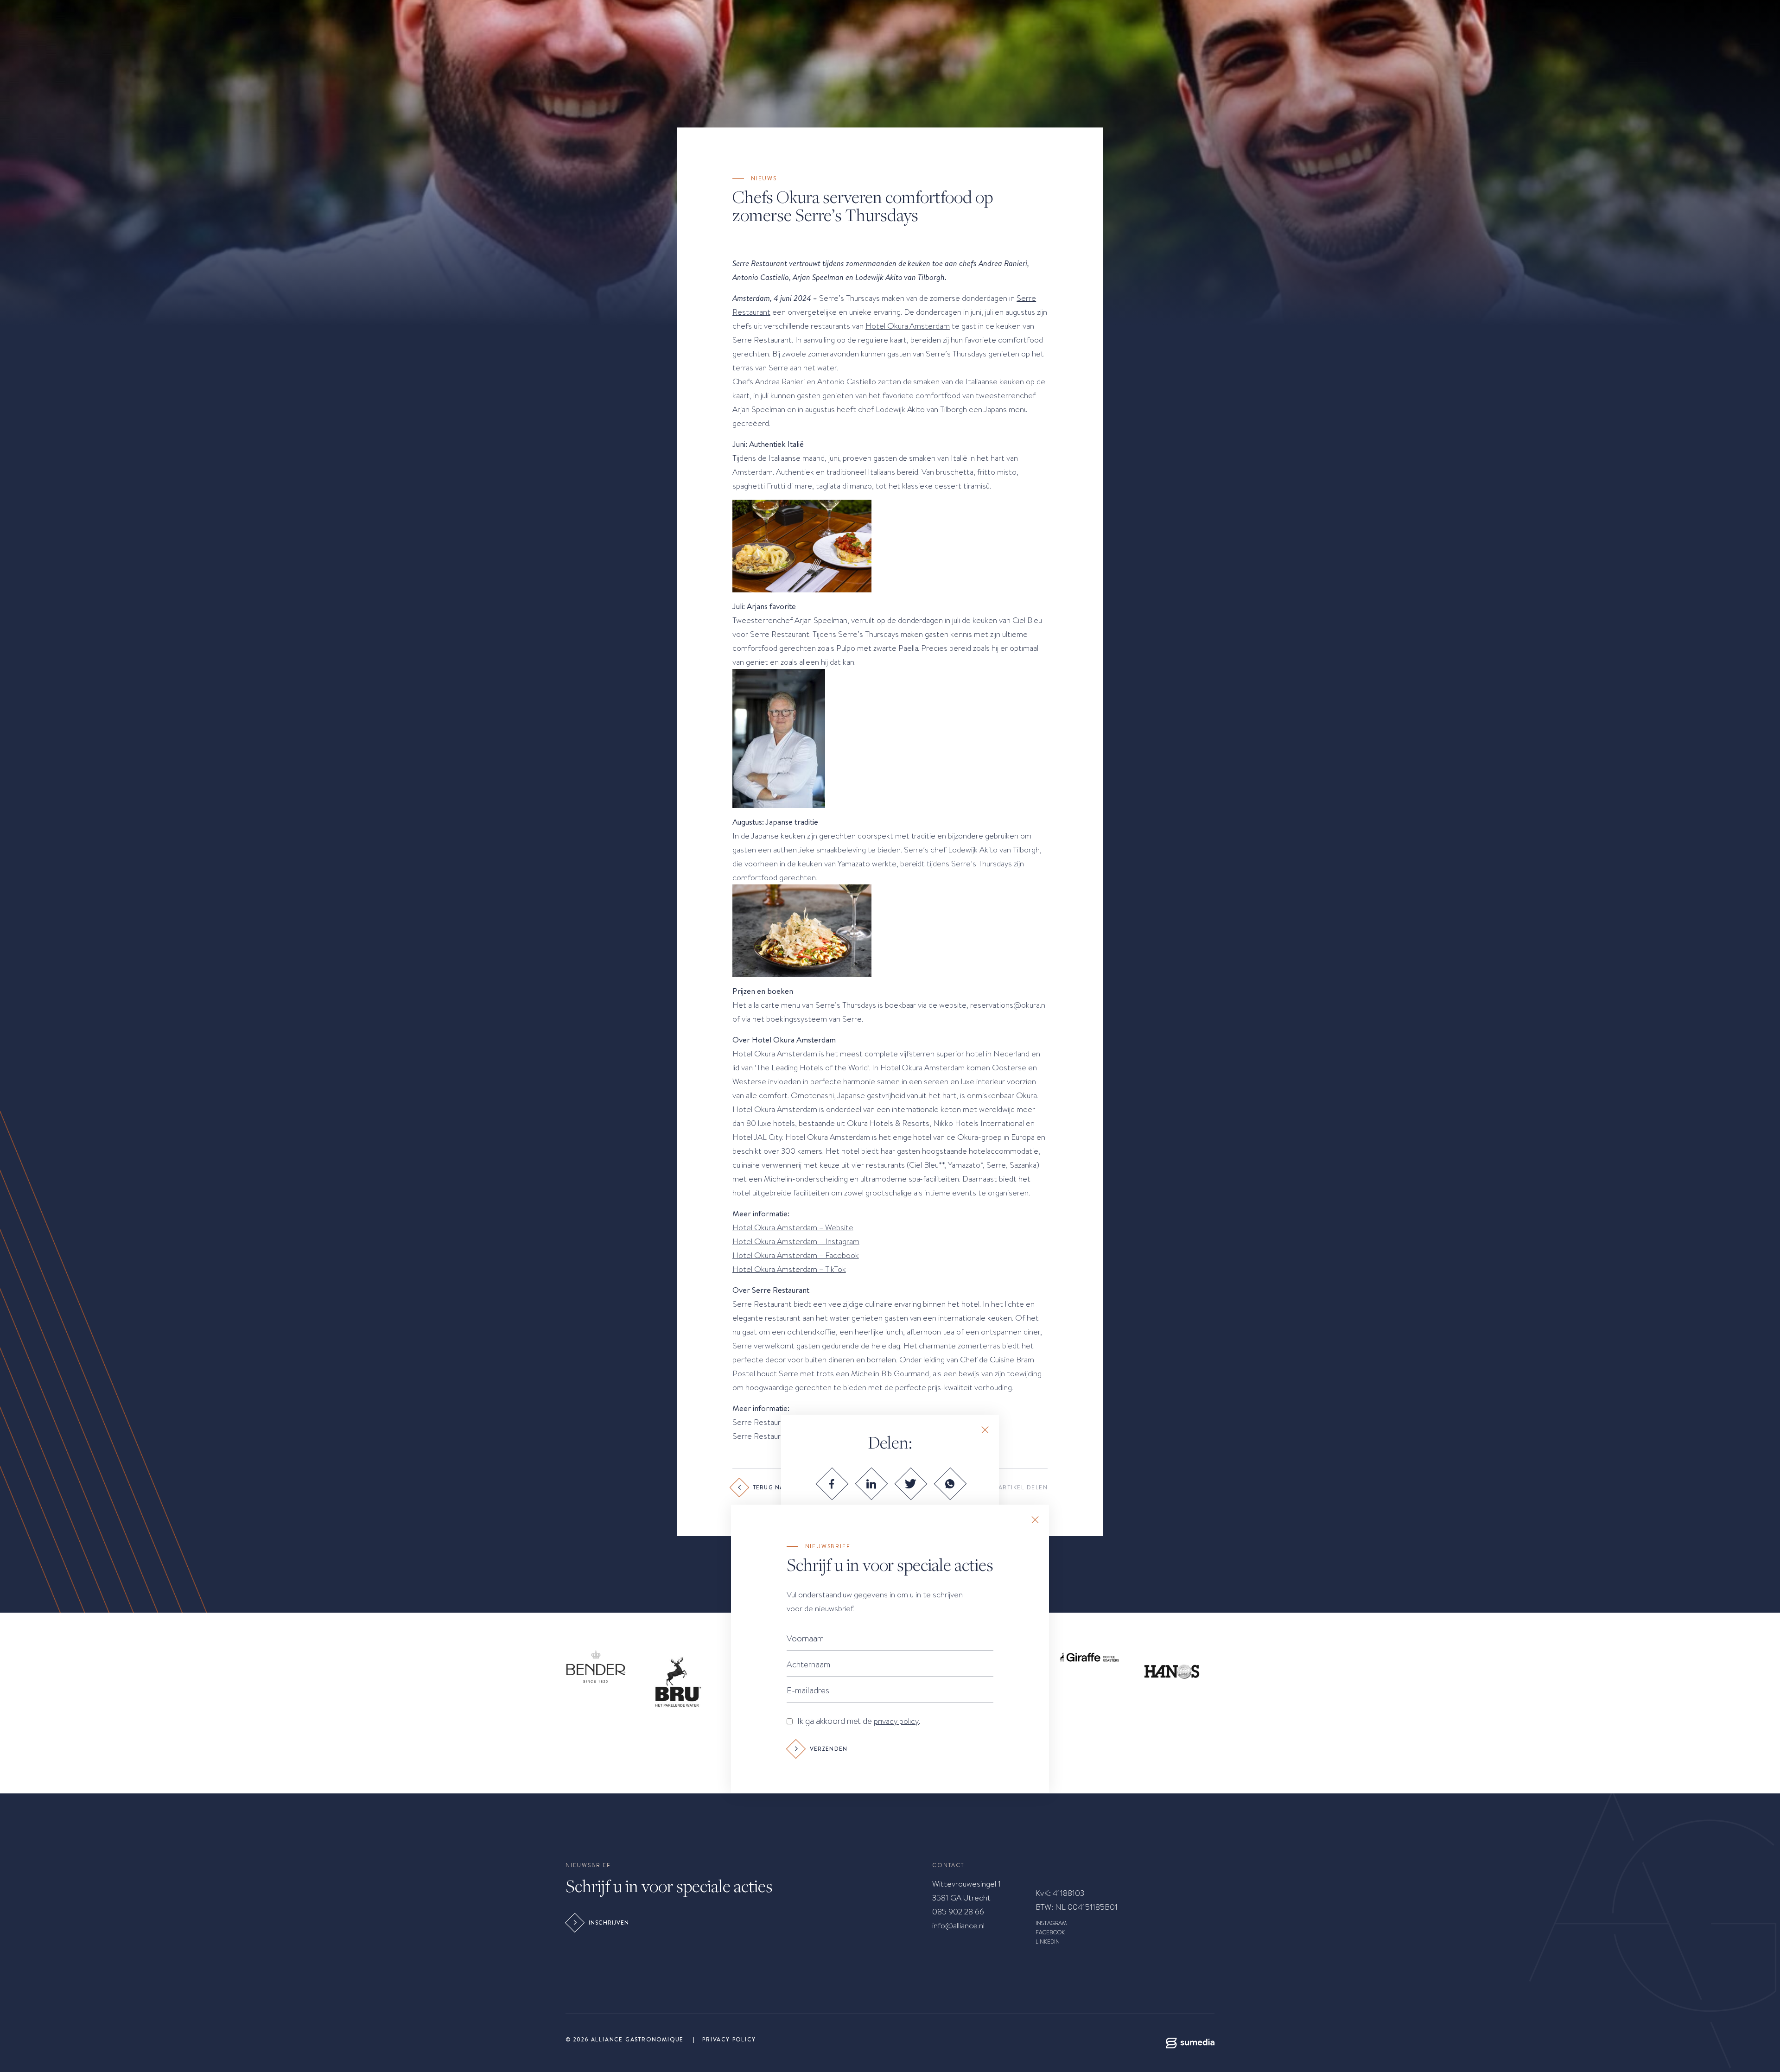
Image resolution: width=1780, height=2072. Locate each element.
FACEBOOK (1050, 1932)
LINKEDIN (1048, 1942)
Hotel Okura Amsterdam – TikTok (789, 1269)
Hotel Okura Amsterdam (908, 326)
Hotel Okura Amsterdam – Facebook (796, 1255)
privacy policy (896, 1721)
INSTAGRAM (1051, 1923)
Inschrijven (609, 1923)
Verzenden (829, 1749)
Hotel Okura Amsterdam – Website (793, 1227)
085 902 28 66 (958, 1912)
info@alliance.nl (958, 1926)
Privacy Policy (729, 2040)
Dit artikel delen (1017, 1487)
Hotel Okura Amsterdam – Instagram (796, 1241)
